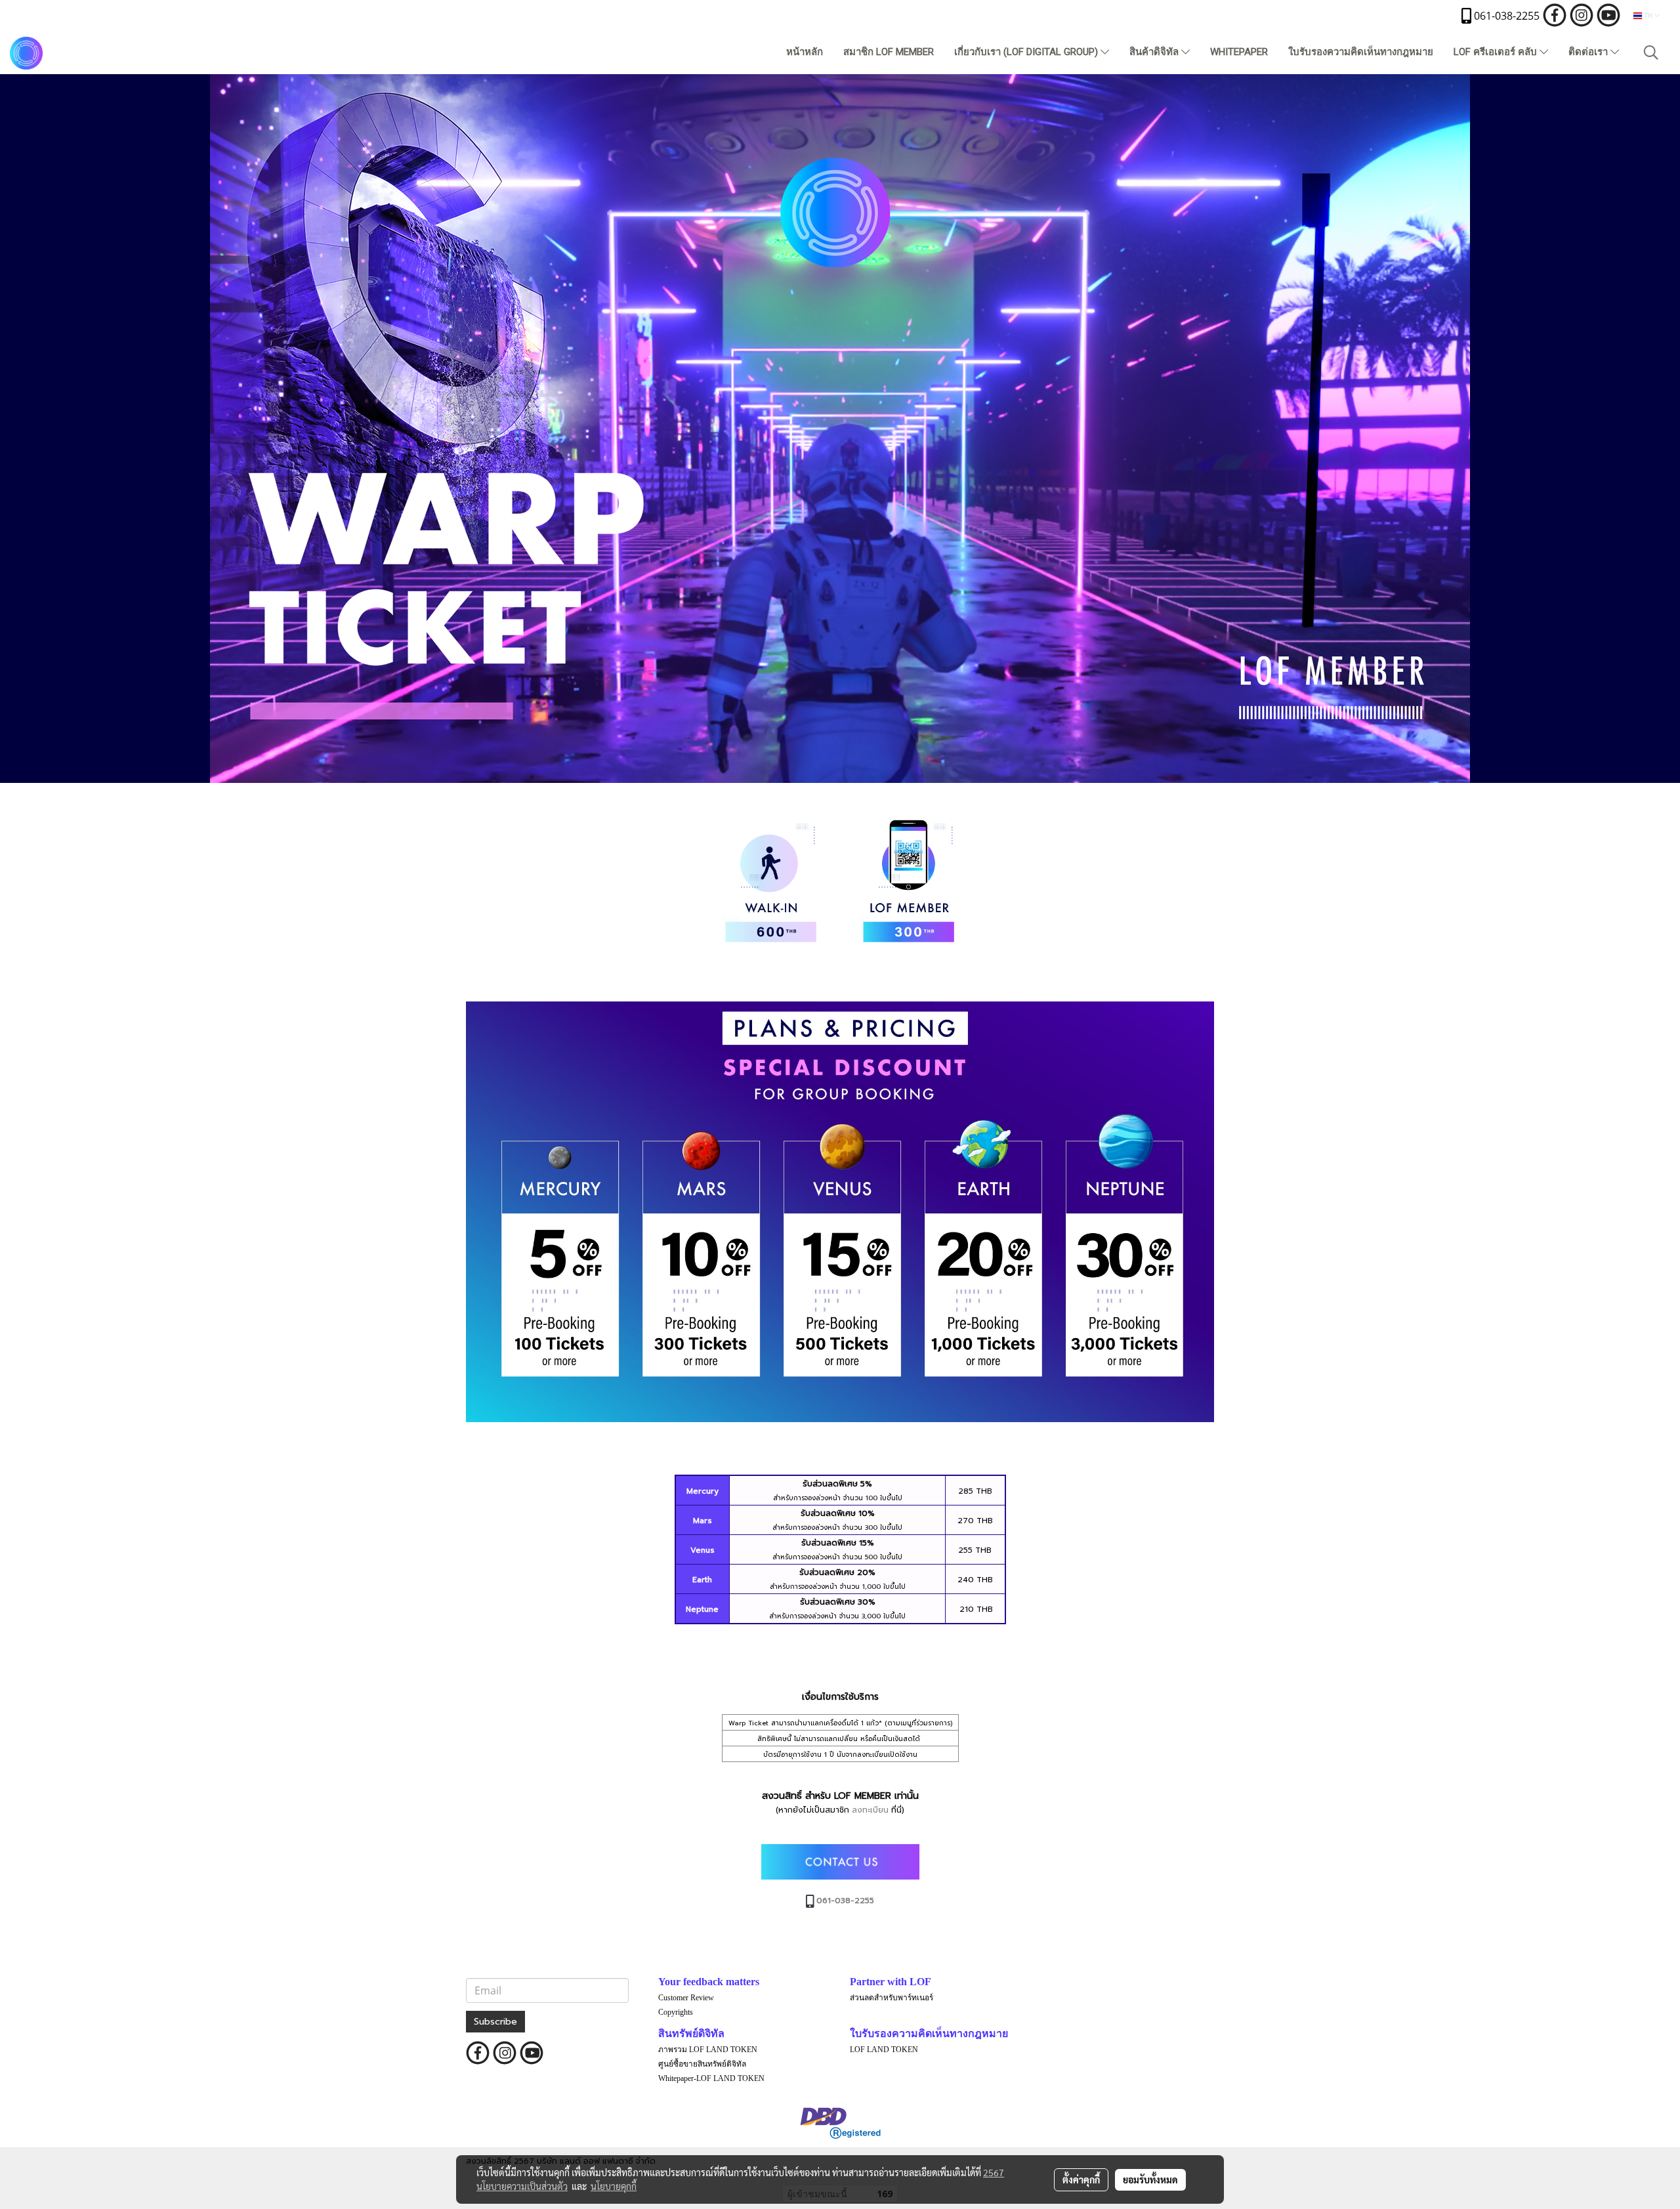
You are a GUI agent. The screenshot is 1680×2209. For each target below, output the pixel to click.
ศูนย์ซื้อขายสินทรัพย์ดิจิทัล (702, 2064)
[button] (1651, 53)
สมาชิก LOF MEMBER (889, 52)
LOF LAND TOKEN (884, 2050)
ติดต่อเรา (1589, 52)
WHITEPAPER (1239, 52)
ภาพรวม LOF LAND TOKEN (708, 2050)
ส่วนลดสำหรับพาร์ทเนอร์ (892, 1998)
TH (1648, 15)
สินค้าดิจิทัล (1155, 52)
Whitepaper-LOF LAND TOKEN (711, 2078)
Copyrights (676, 2012)
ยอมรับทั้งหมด (1150, 2179)
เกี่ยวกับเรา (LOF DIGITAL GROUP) (1027, 52)
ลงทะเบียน (870, 1810)
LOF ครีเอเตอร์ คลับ (1497, 52)
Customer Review (686, 1998)
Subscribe (495, 2022)
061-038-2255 (844, 1901)
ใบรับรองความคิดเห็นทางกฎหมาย (1361, 52)
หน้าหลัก (805, 52)
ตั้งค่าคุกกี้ (1081, 2179)
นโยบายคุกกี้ (614, 2186)
